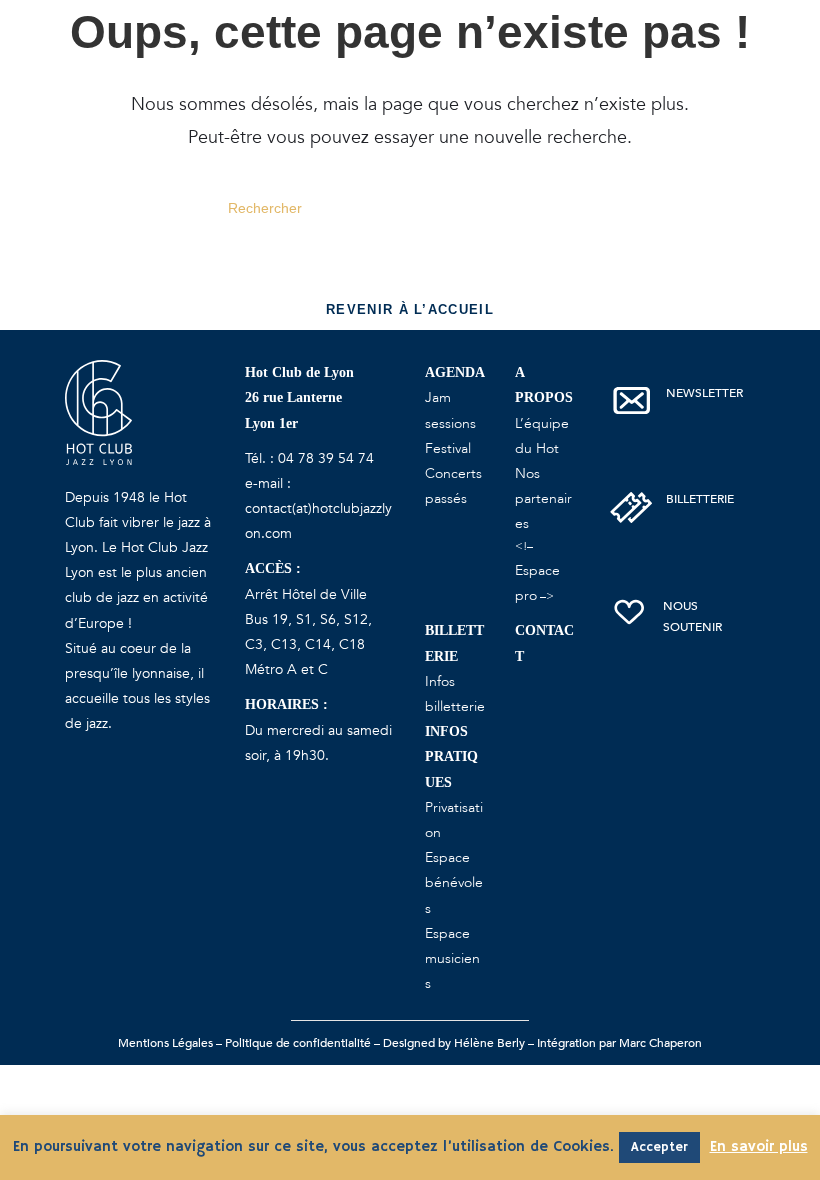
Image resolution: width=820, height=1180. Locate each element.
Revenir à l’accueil (410, 309)
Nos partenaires (543, 498)
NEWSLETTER (704, 393)
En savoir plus (759, 1146)
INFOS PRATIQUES (451, 756)
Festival (448, 448)
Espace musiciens (452, 958)
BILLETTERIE (700, 499)
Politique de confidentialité (298, 1043)
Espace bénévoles (454, 882)
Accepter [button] (659, 1147)
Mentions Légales (165, 1043)
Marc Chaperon (660, 1043)
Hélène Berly (489, 1043)
